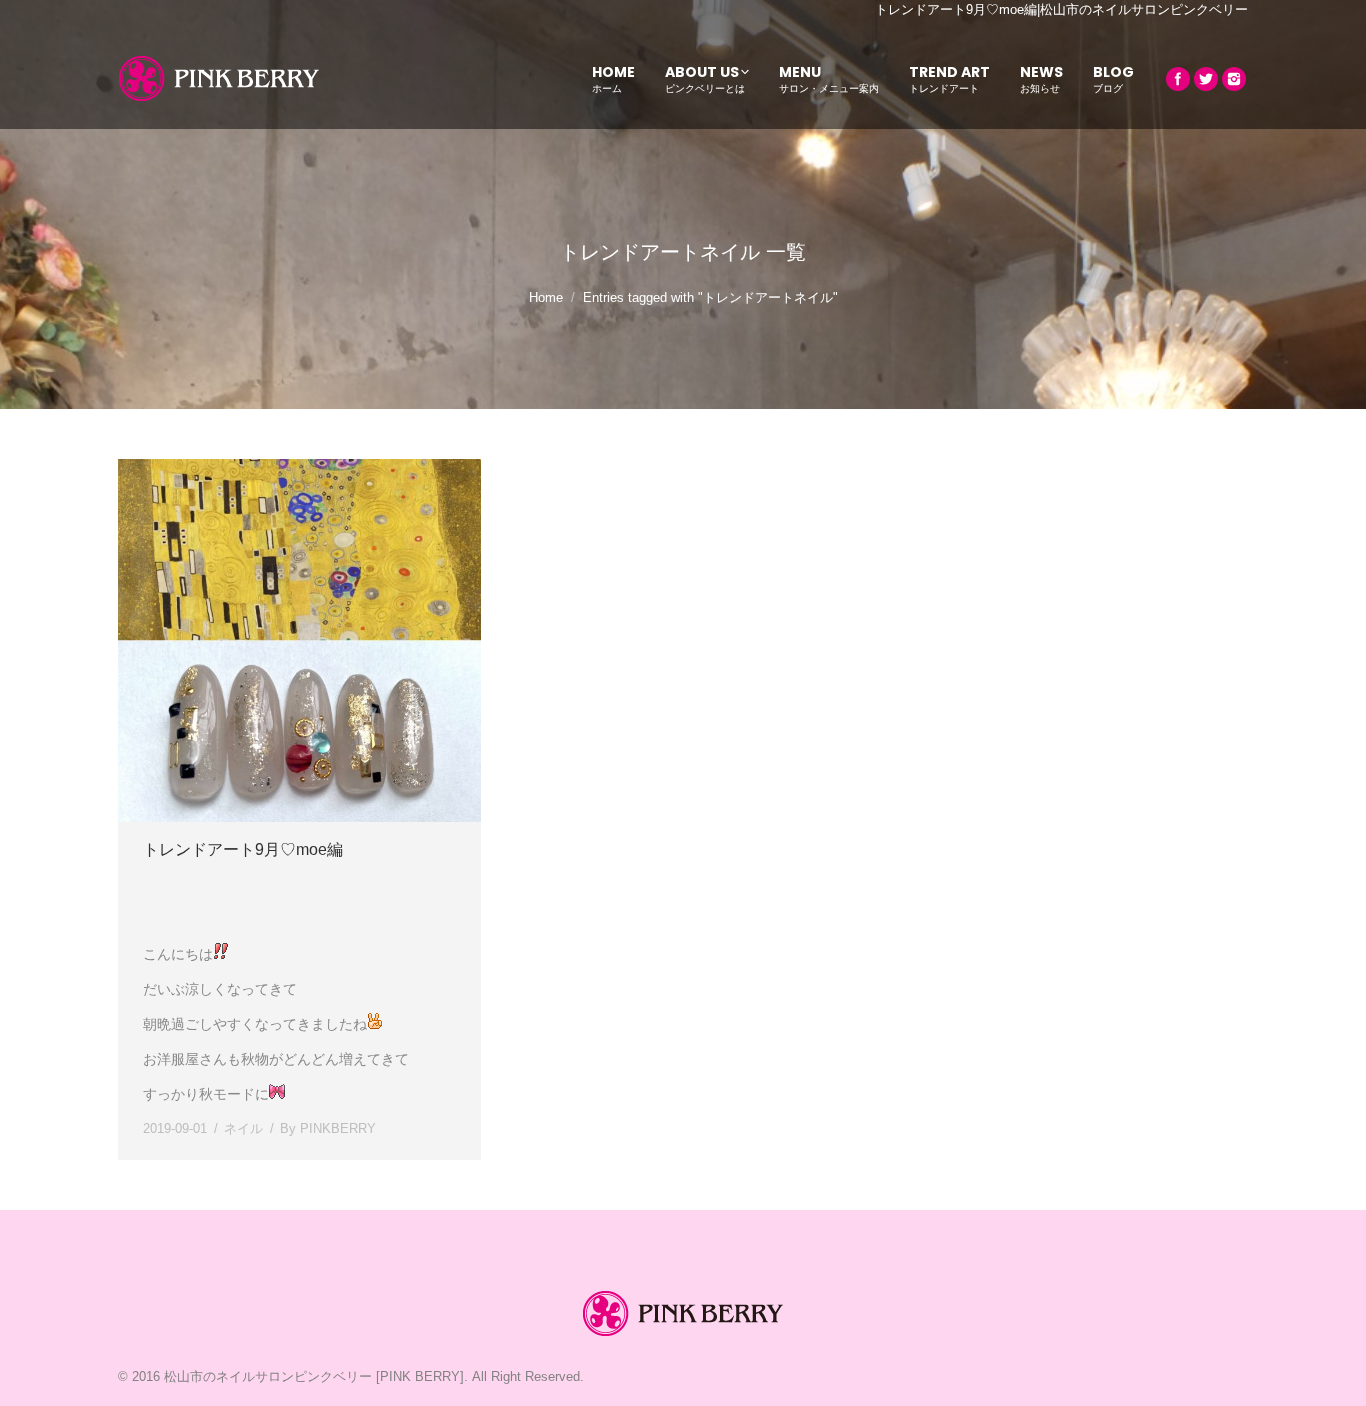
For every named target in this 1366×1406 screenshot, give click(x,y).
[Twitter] (1206, 79)
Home (546, 297)
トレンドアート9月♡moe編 (243, 849)
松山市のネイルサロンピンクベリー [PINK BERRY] (314, 1376)
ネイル (243, 1128)
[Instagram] (1234, 79)
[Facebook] (1178, 79)
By (328, 1128)
